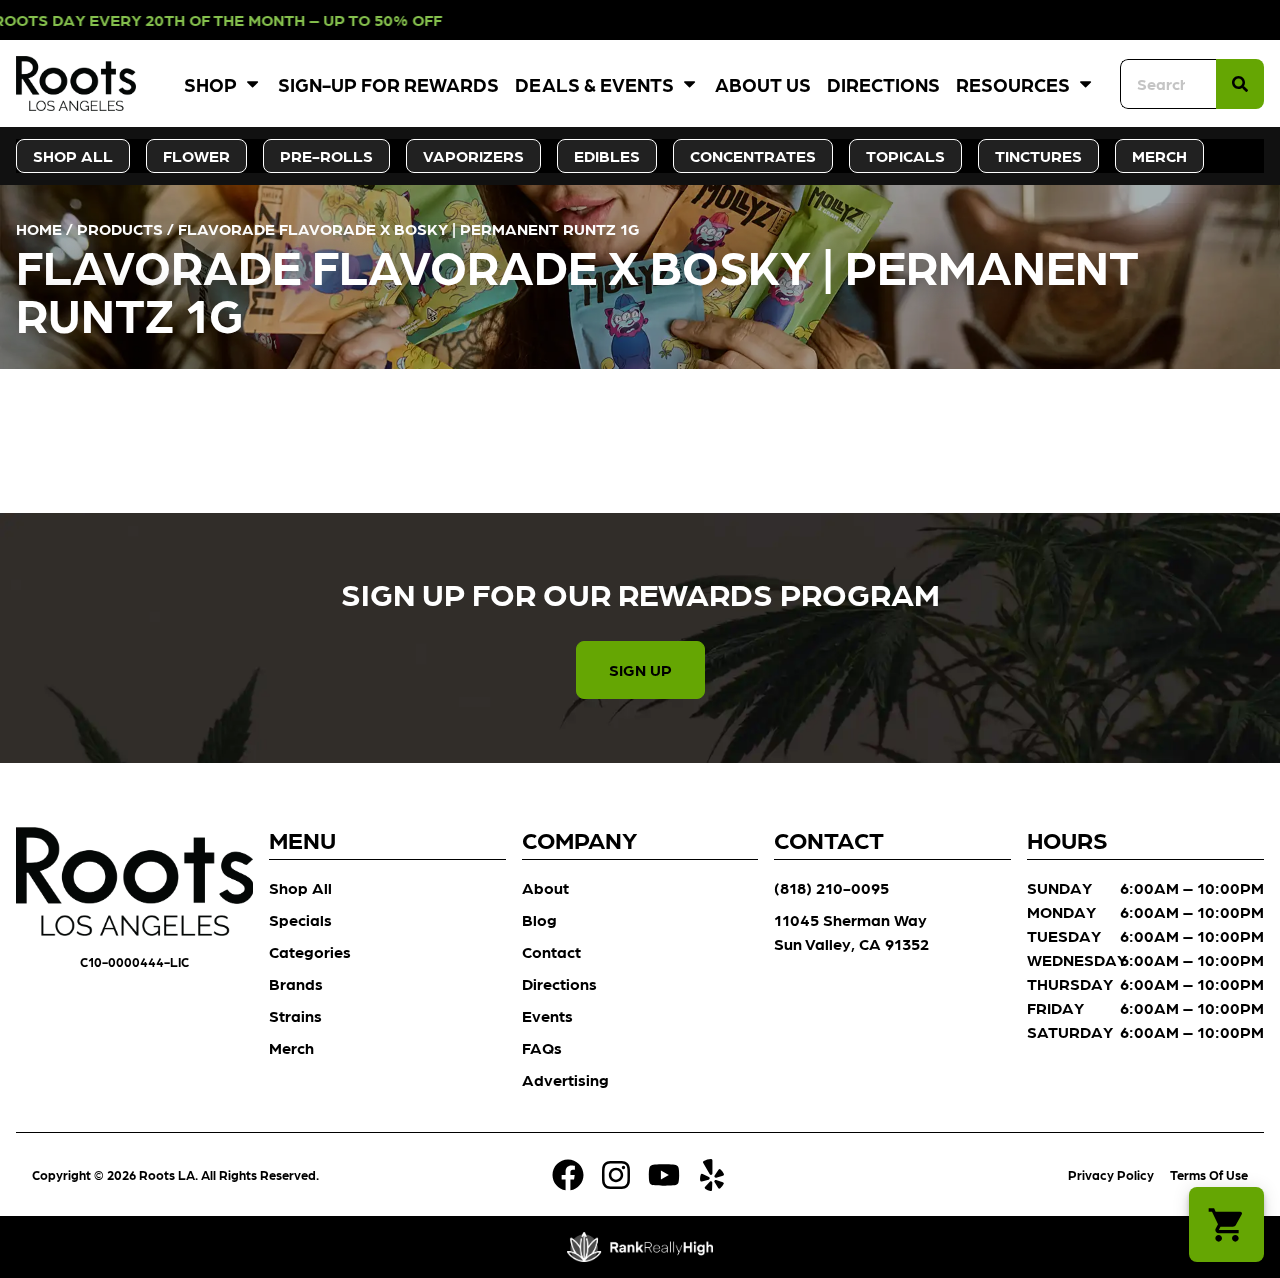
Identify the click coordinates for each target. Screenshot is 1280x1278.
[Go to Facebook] (568, 1175)
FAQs (542, 1047)
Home (39, 228)
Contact (551, 951)
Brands (296, 983)
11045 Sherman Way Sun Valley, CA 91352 (851, 931)
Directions (883, 83)
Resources (1013, 83)
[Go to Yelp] (712, 1175)
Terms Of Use (1209, 1174)
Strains (295, 1015)
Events (547, 1015)
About (545, 887)
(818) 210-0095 (831, 887)
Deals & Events (594, 83)
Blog (539, 919)
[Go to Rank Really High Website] (640, 1247)
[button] (1226, 1224)
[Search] (1240, 84)
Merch (291, 1047)
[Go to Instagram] (616, 1175)
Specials (300, 919)
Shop (210, 83)
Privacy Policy (1111, 1174)
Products (120, 228)
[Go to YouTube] (664, 1175)
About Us (763, 83)
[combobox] (1168, 84)
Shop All (300, 887)
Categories (310, 951)
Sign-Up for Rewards (388, 83)
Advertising (565, 1079)
